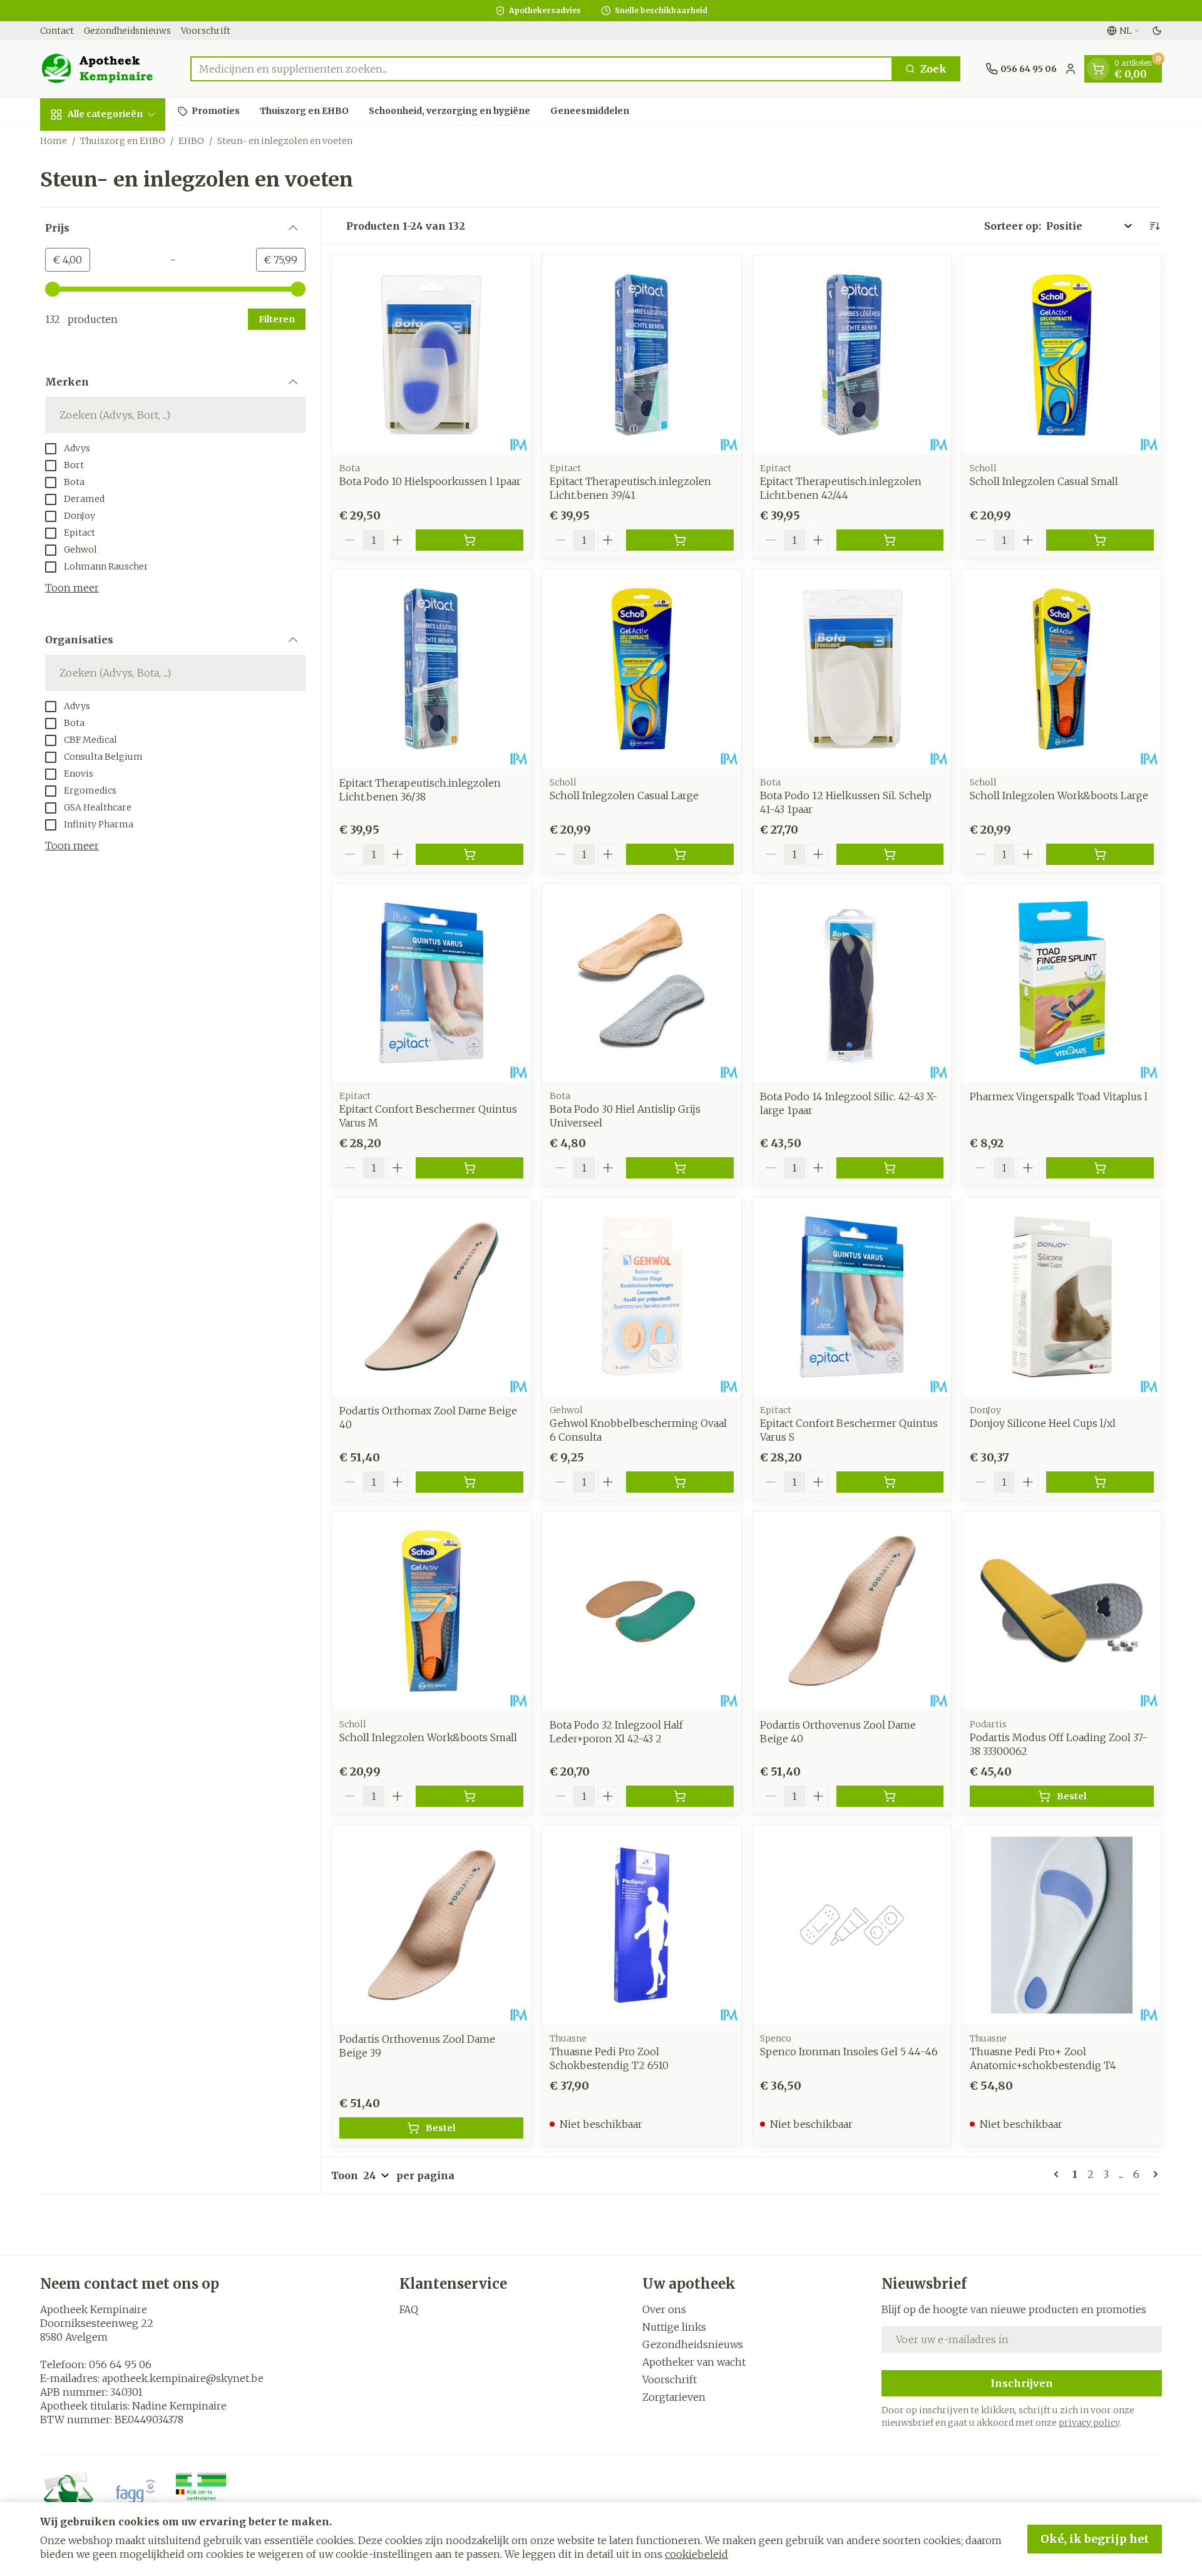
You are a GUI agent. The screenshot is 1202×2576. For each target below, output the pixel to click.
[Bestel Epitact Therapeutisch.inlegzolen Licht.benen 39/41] (680, 540)
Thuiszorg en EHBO (304, 111)
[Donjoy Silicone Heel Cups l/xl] (1062, 1297)
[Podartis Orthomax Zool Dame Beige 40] (431, 1297)
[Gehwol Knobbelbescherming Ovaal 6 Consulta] (642, 1297)
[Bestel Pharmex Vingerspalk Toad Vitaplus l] (1100, 1168)
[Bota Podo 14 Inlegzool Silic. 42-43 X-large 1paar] (852, 983)
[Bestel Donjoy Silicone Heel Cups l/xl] (1100, 1482)
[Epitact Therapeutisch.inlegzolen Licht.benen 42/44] (852, 355)
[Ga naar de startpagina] (103, 69)
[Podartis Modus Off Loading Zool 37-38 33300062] (1062, 1611)
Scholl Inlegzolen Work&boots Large (1059, 795)
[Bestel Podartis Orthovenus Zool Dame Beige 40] (890, 1796)
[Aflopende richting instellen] (1154, 226)
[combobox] (542, 69)
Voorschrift (206, 31)
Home (54, 141)
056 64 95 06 (120, 2364)
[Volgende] (1153, 2174)
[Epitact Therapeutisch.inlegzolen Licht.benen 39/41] (642, 355)
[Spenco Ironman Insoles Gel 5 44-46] (852, 1925)
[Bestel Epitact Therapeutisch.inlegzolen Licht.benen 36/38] (470, 854)
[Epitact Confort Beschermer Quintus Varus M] (431, 983)
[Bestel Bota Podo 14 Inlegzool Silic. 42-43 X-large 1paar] (890, 1168)
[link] (1059, 2174)
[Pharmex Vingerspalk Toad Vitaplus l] (1062, 983)
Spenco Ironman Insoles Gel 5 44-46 (849, 2052)
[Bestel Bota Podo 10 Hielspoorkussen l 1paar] (470, 540)
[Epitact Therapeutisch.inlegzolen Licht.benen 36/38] (431, 669)
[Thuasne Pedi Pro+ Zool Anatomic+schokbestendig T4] (1062, 1925)
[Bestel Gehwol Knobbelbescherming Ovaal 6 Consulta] (680, 1482)
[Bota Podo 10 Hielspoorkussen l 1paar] (431, 355)
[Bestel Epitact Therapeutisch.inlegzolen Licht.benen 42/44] (890, 540)
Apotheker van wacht (694, 2362)
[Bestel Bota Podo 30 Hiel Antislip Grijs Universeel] (680, 1168)
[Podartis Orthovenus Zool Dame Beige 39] (431, 1925)
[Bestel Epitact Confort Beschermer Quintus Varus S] (890, 1482)
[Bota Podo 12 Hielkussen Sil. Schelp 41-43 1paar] (852, 669)
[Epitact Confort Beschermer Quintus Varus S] (852, 1297)
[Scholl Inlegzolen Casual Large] (642, 669)
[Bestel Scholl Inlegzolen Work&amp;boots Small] (470, 1796)
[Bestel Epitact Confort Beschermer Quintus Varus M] (470, 1168)
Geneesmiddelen (590, 111)
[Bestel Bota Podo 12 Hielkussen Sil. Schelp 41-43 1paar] (890, 854)
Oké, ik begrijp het (1095, 2539)
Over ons (664, 2309)
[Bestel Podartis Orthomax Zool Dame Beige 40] (470, 1482)
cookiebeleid (696, 2554)
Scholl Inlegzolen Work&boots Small (428, 1737)
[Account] (1071, 69)
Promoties (216, 111)
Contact (57, 31)
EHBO (191, 141)
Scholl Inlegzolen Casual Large (624, 795)
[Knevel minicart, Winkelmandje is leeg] (1098, 69)
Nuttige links (674, 2327)
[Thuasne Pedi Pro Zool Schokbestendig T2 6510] (642, 1925)
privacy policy (1089, 2423)
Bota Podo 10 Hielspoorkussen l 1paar (430, 481)
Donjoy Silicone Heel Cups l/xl (1043, 1423)
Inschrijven (1022, 2383)
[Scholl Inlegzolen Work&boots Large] (1062, 669)
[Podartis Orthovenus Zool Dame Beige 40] (852, 1611)
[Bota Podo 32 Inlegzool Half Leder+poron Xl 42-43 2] (642, 1611)
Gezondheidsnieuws (127, 31)
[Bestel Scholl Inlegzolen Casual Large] (680, 854)
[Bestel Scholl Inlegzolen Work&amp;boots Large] (1100, 854)
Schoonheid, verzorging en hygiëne (449, 111)
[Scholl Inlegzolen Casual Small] (1062, 355)
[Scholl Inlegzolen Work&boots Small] (431, 1611)
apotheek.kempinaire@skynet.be (183, 2378)
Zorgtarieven (674, 2397)
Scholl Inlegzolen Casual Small (1044, 481)
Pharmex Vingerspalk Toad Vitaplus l (1059, 1096)
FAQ (409, 2309)
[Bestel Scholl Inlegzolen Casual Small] (1100, 540)
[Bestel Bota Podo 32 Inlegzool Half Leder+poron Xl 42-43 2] (680, 1796)
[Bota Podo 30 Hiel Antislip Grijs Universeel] (642, 983)
